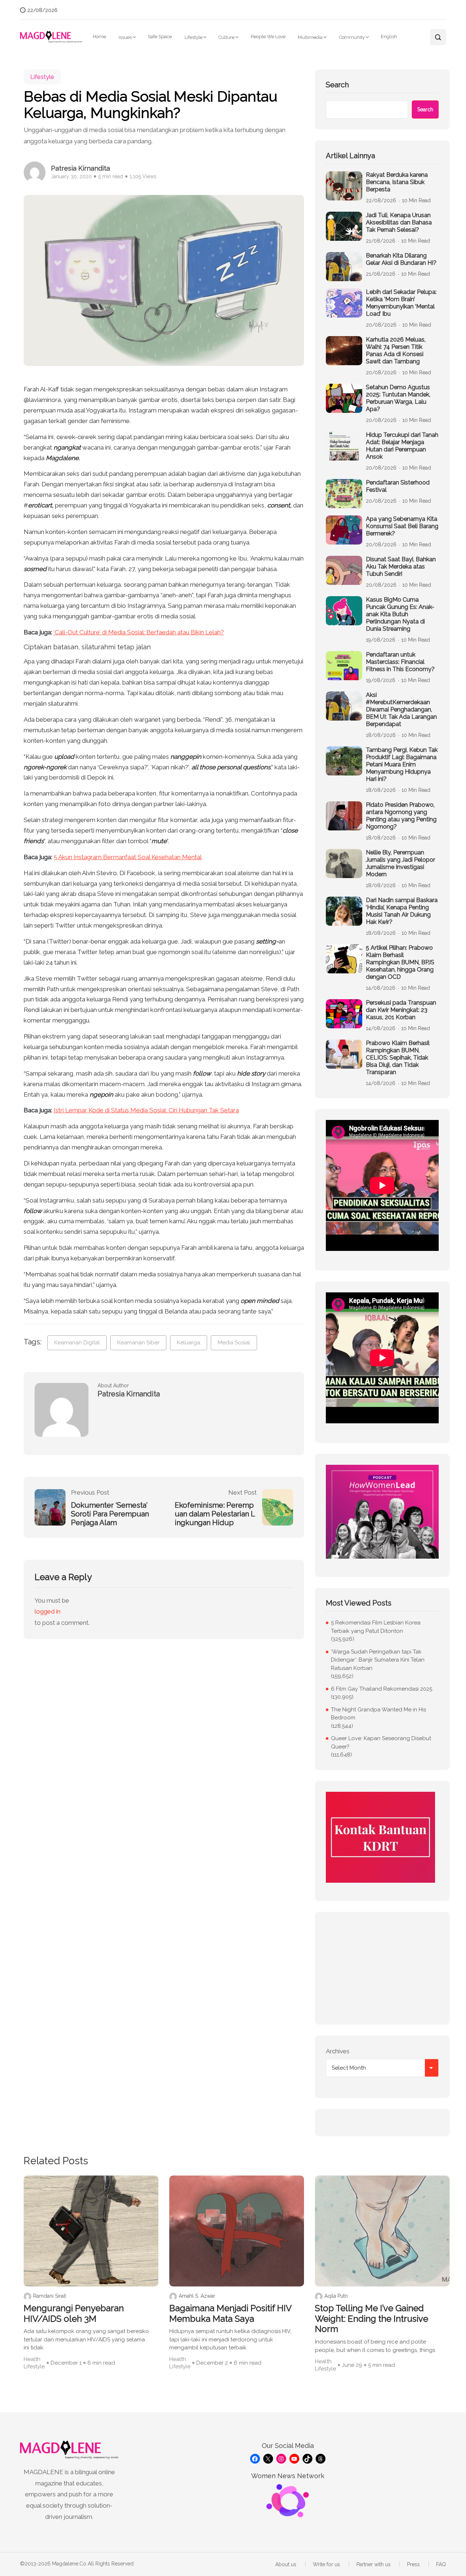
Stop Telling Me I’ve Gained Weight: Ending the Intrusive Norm (372, 2319)
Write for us (326, 2564)
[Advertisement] (382, 1968)
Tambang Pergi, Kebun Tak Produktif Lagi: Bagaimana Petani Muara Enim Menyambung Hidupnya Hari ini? (402, 764)
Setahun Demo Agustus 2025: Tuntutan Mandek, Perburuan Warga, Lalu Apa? (398, 398)
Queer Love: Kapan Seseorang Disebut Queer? (381, 1742)
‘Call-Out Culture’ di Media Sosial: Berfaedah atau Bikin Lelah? (139, 632)
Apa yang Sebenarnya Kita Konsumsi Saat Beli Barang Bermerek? (402, 526)
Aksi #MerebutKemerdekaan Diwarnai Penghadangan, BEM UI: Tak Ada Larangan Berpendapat (401, 709)
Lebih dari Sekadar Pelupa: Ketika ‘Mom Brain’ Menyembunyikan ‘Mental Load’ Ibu (401, 303)
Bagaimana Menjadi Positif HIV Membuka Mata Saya (230, 2314)
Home (99, 37)
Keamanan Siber (138, 1343)
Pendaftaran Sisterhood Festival (398, 486)
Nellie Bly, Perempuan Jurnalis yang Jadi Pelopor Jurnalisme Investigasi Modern (400, 863)
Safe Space (160, 37)
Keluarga (189, 1343)
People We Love (268, 37)
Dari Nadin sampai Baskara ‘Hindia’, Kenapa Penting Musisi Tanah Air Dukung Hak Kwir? (402, 911)
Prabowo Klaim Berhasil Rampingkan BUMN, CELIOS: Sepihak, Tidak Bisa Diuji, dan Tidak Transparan (398, 1058)
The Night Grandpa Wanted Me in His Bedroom (378, 1714)
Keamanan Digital (77, 1343)
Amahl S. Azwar (197, 2296)
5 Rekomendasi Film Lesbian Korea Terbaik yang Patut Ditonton (376, 1627)
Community (352, 37)
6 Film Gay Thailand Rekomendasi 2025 (382, 1689)
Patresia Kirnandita (80, 168)
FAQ (441, 2564)
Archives (338, 2051)
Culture (226, 37)
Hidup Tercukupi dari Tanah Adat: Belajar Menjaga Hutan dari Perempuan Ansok (402, 446)
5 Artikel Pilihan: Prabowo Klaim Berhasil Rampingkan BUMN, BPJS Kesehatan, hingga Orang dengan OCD (400, 962)
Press (413, 2564)
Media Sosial (234, 1343)
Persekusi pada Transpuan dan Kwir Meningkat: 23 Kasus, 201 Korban (401, 1010)
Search (337, 85)
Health (32, 2359)
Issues (125, 37)
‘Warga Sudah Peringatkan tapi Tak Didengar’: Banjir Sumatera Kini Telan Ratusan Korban (378, 1660)
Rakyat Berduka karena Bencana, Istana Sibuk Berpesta (397, 182)
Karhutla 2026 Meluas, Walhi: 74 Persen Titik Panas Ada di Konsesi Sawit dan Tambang (396, 350)
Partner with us (374, 2564)
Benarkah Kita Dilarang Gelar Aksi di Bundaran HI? (401, 259)
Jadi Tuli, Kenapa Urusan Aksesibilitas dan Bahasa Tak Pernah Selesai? (399, 222)
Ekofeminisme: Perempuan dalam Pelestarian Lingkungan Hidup (215, 1514)
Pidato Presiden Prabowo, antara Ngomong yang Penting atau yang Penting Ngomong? (401, 816)
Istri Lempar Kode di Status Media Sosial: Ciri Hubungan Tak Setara (146, 1110)
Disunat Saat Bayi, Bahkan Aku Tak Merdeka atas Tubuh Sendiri (401, 567)
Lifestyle (193, 37)
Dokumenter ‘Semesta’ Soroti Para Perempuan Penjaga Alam (110, 1514)
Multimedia (310, 37)
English (389, 37)
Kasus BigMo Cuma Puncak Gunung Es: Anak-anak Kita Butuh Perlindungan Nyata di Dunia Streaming (400, 614)
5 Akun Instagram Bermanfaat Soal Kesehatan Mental (128, 857)
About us (286, 2564)
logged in (48, 1611)
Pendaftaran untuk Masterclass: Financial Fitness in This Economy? (400, 662)
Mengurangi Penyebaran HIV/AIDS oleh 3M (74, 2314)
